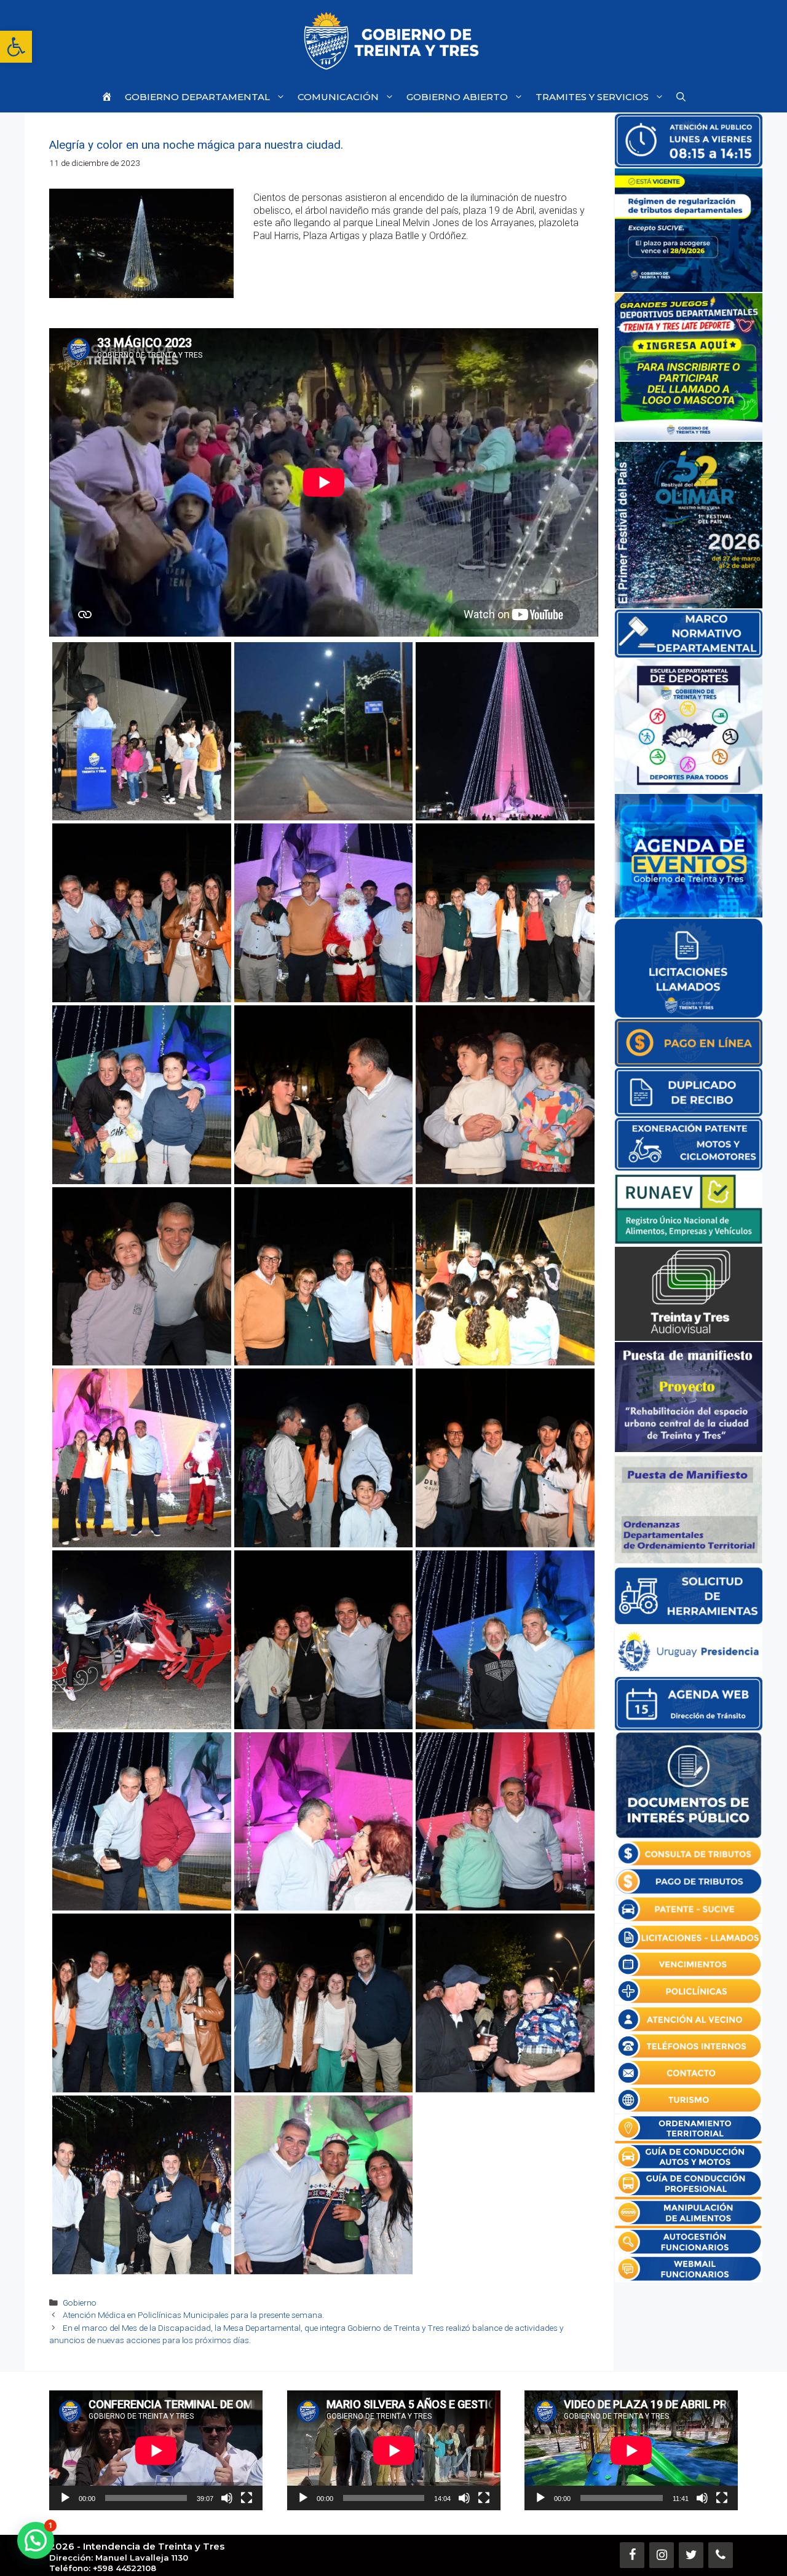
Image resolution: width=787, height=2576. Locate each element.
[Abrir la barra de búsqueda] (681, 97)
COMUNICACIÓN (338, 97)
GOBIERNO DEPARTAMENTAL (197, 97)
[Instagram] (662, 2555)
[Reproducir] (65, 2498)
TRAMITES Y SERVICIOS (592, 97)
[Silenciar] (227, 2498)
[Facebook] (632, 2555)
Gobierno (80, 2303)
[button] (16, 47)
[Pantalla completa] (247, 2498)
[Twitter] (691, 2555)
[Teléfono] (721, 2555)
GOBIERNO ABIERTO (457, 97)
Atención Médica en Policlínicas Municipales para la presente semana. (193, 2315)
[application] (156, 2450)
